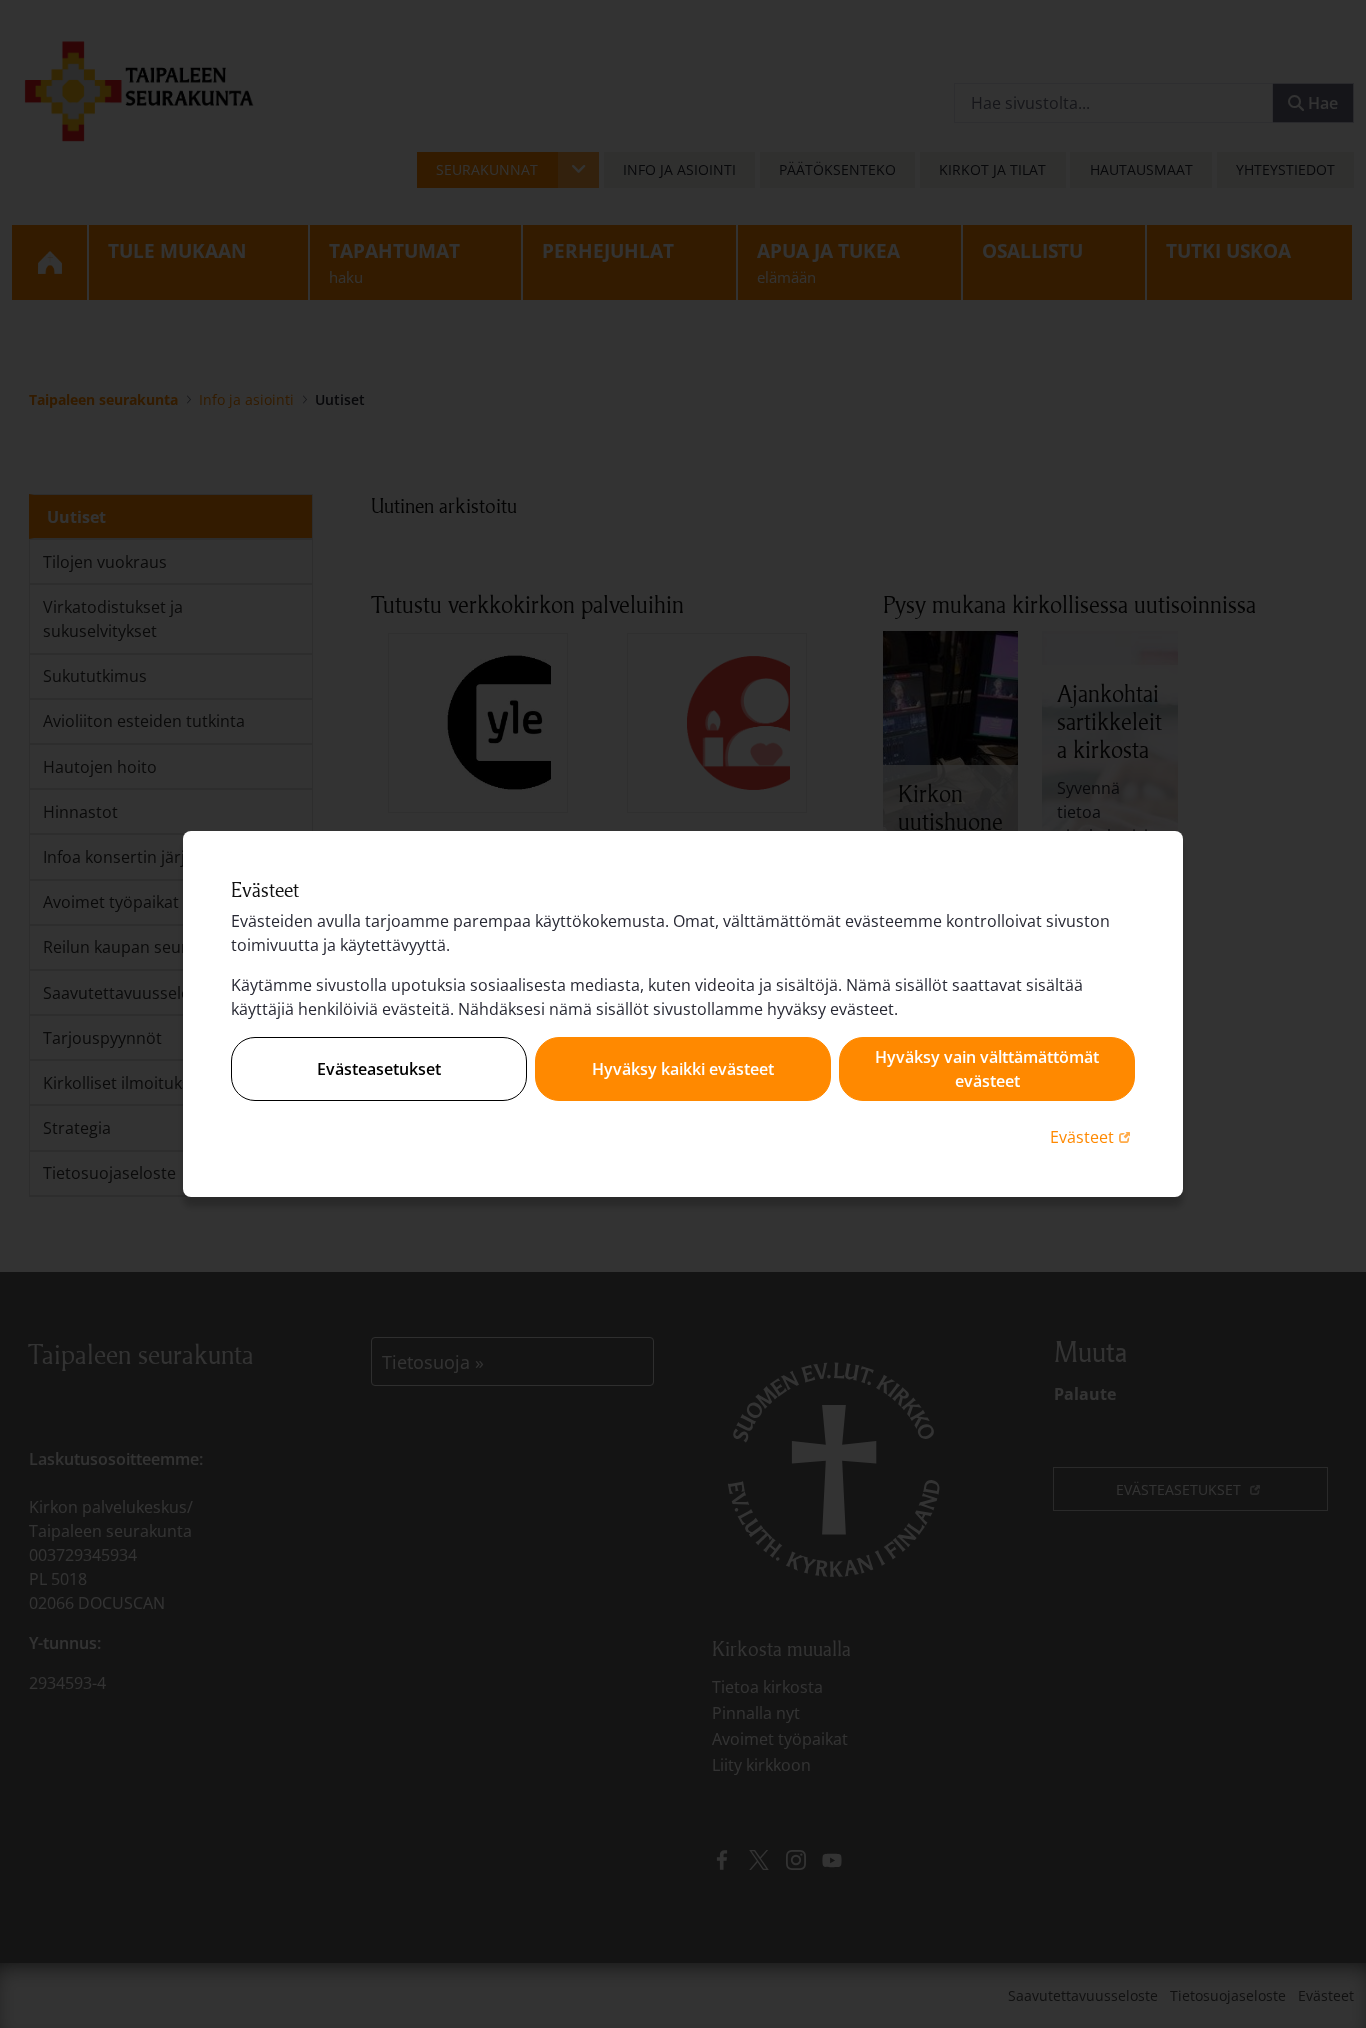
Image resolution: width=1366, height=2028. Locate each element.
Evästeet (1092, 1136)
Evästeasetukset (379, 1069)
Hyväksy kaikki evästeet (683, 1069)
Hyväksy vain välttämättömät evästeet (987, 1069)
